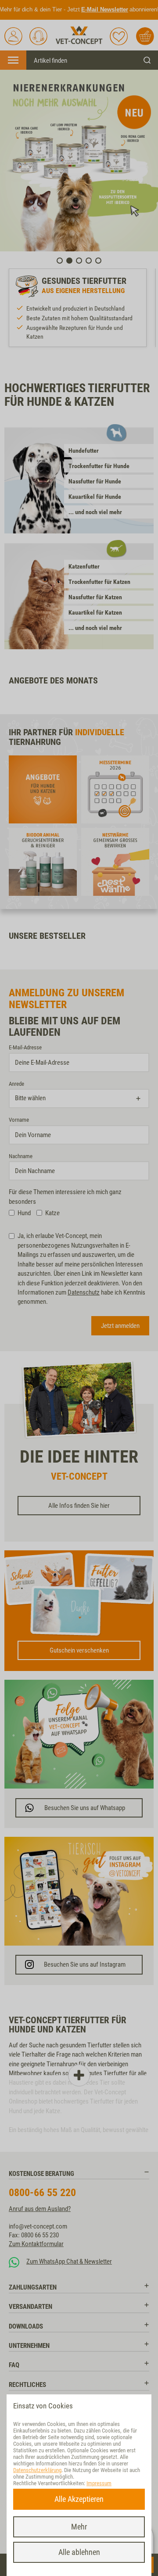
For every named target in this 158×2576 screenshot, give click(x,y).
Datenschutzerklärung (37, 2470)
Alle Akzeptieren (79, 2499)
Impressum (99, 2483)
